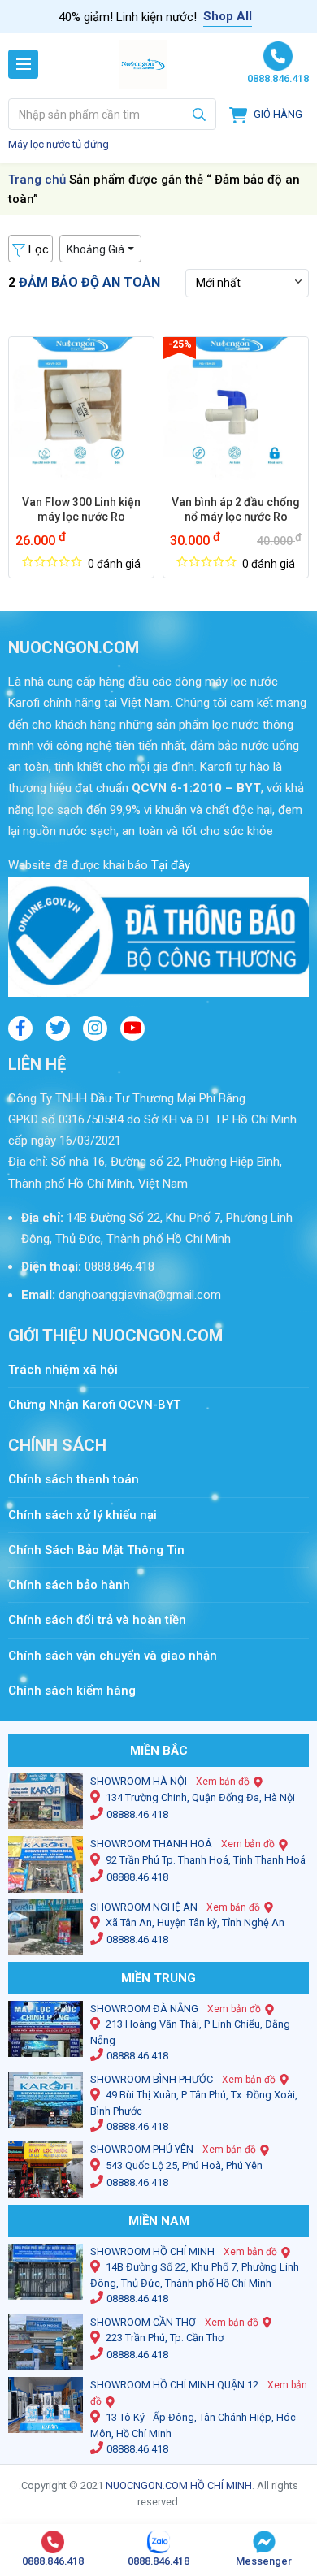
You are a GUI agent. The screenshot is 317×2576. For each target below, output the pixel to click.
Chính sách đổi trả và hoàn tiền (97, 1620)
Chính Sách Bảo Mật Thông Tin (96, 1550)
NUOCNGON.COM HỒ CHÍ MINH (179, 2485)
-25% (180, 344)
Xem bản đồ (223, 1782)
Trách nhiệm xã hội (63, 1370)
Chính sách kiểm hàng (72, 1691)
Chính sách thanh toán (82, 1479)
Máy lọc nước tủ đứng (59, 144)
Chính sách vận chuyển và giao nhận (113, 1656)
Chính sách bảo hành (69, 1585)
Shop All (228, 16)
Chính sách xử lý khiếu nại (83, 1515)
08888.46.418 (137, 1814)
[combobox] (112, 114)
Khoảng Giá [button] (96, 249)
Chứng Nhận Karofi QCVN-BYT (94, 1405)
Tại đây (169, 865)
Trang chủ (37, 180)
